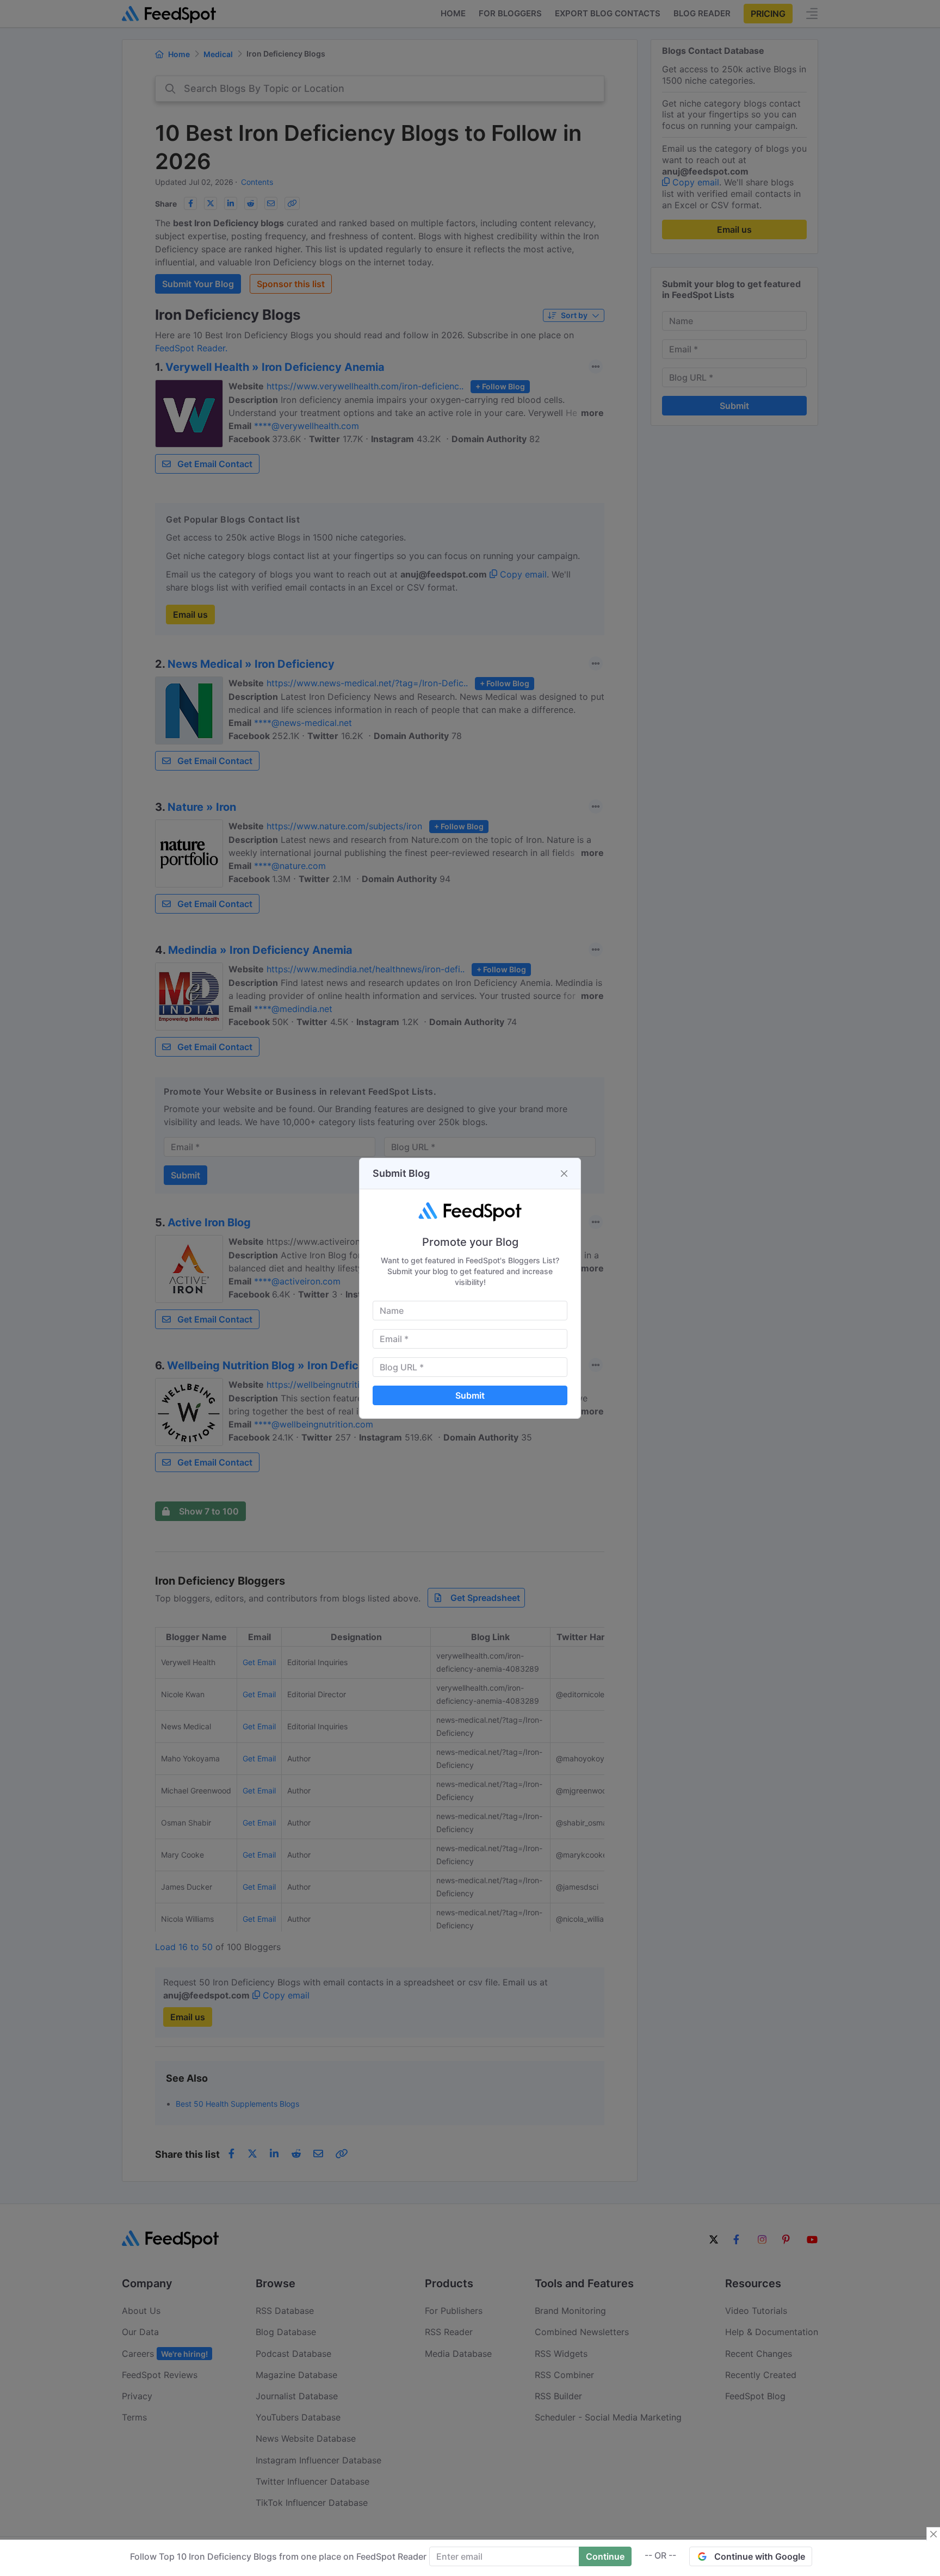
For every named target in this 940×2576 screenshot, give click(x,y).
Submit (470, 1395)
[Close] (564, 1174)
